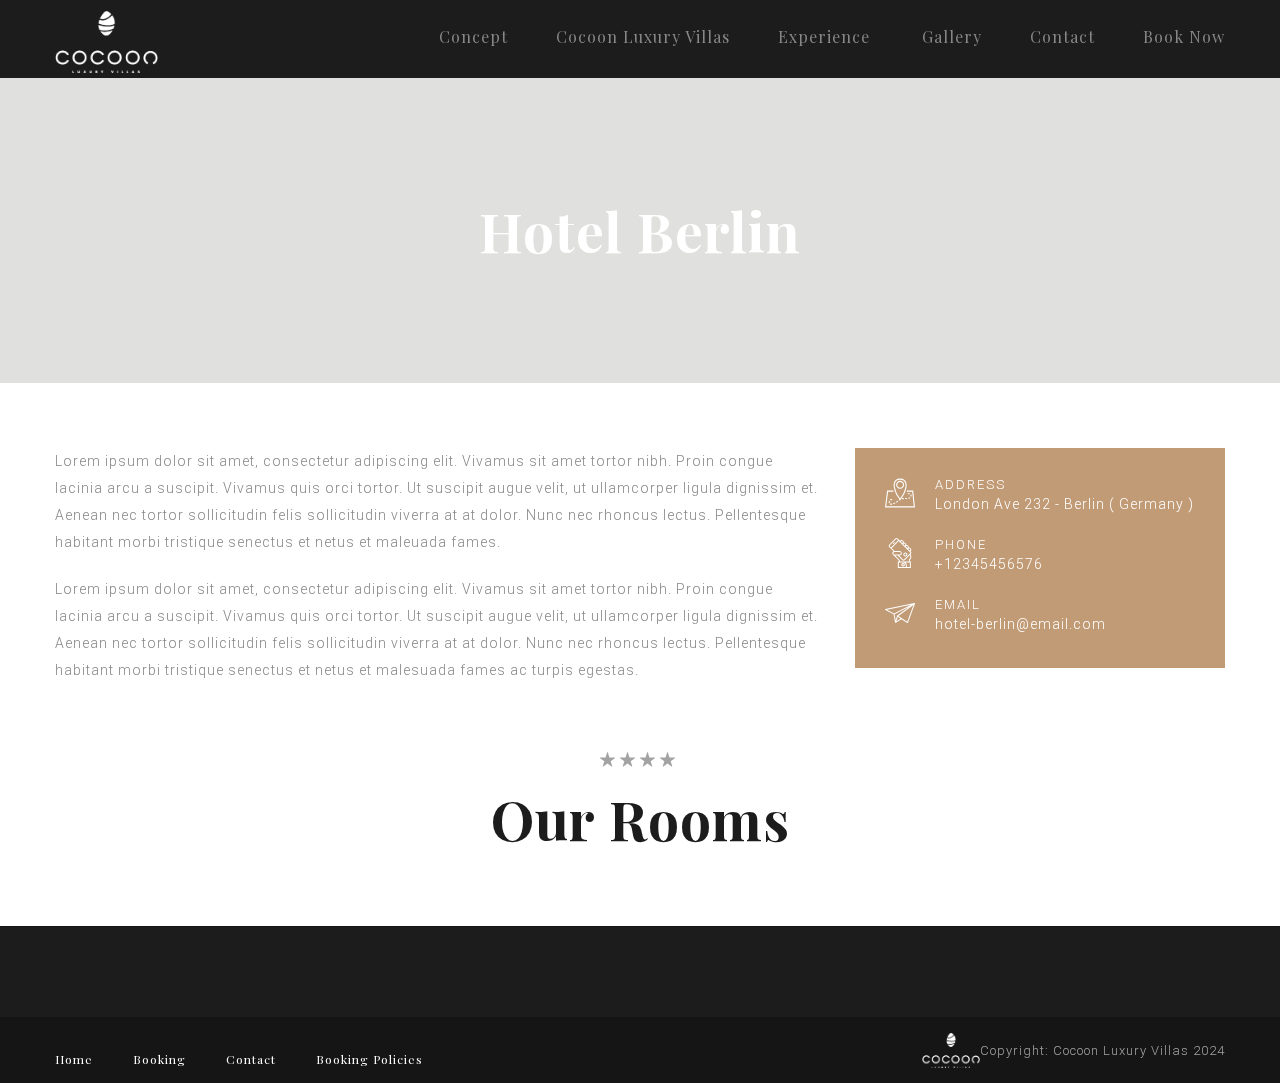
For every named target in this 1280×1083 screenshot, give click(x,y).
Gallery (952, 36)
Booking (159, 1059)
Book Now (1184, 36)
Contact (1062, 36)
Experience (824, 36)
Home (74, 1059)
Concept (473, 36)
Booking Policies (369, 1059)
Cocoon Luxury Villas (643, 36)
